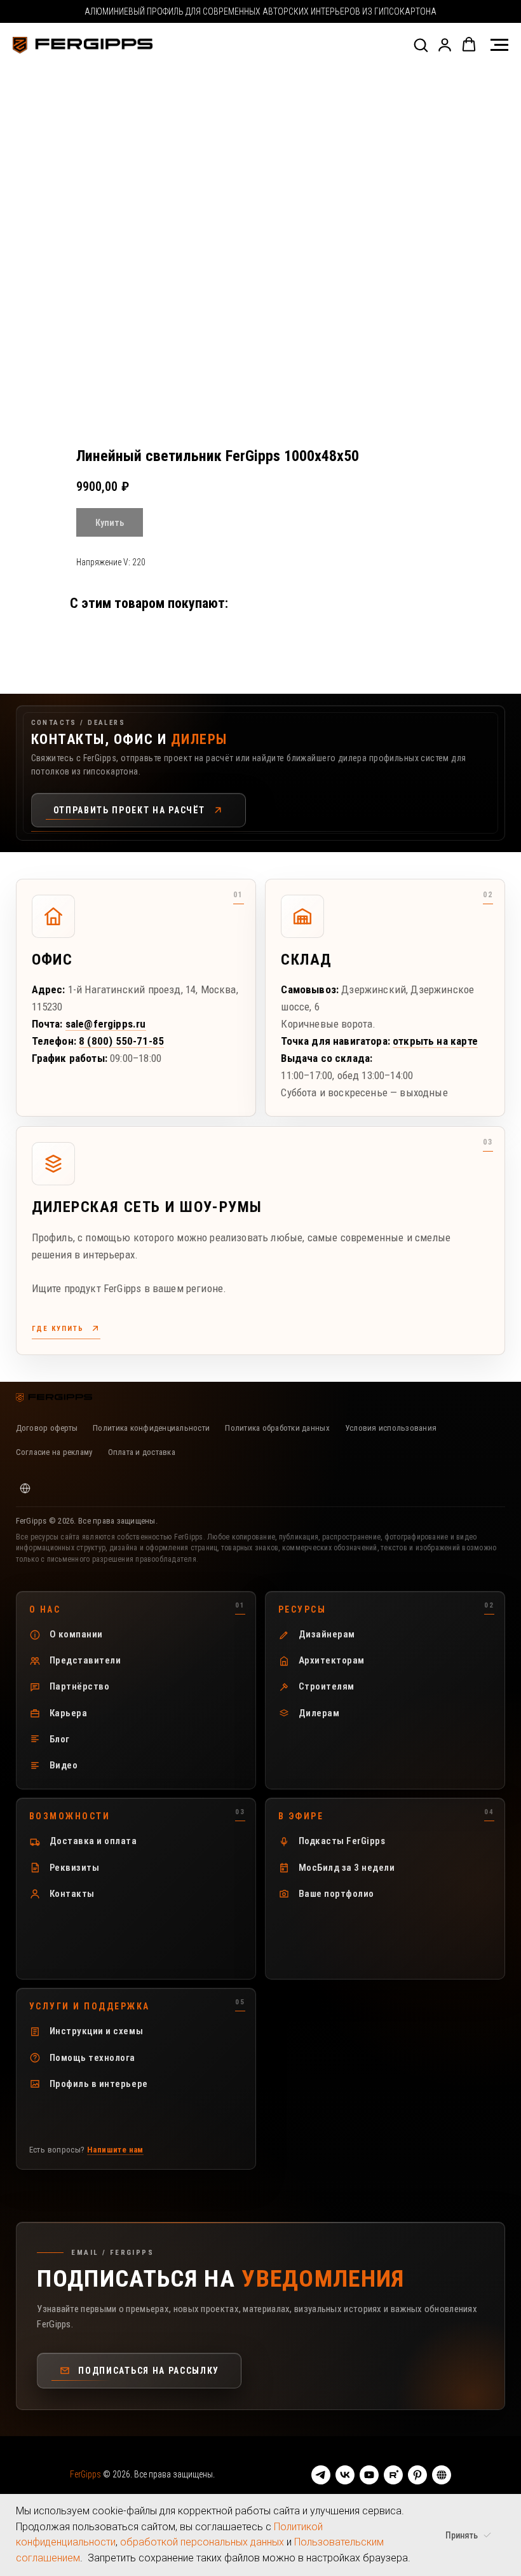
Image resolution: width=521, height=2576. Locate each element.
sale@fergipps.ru (106, 1024)
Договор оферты (47, 1428)
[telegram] (321, 2475)
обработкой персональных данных (202, 2542)
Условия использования (391, 1428)
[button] (421, 45)
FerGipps (86, 2474)
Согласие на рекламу (54, 1452)
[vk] (345, 2475)
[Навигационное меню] (499, 45)
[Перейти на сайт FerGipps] (25, 1488)
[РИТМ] (442, 2475)
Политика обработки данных (277, 1428)
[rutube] (393, 2475)
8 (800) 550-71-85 (121, 1041)
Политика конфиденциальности (151, 1428)
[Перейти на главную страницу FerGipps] (54, 1398)
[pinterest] (417, 2475)
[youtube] (369, 2475)
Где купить (58, 1329)
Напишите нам (115, 2150)
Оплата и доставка (142, 1452)
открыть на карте (435, 1041)
